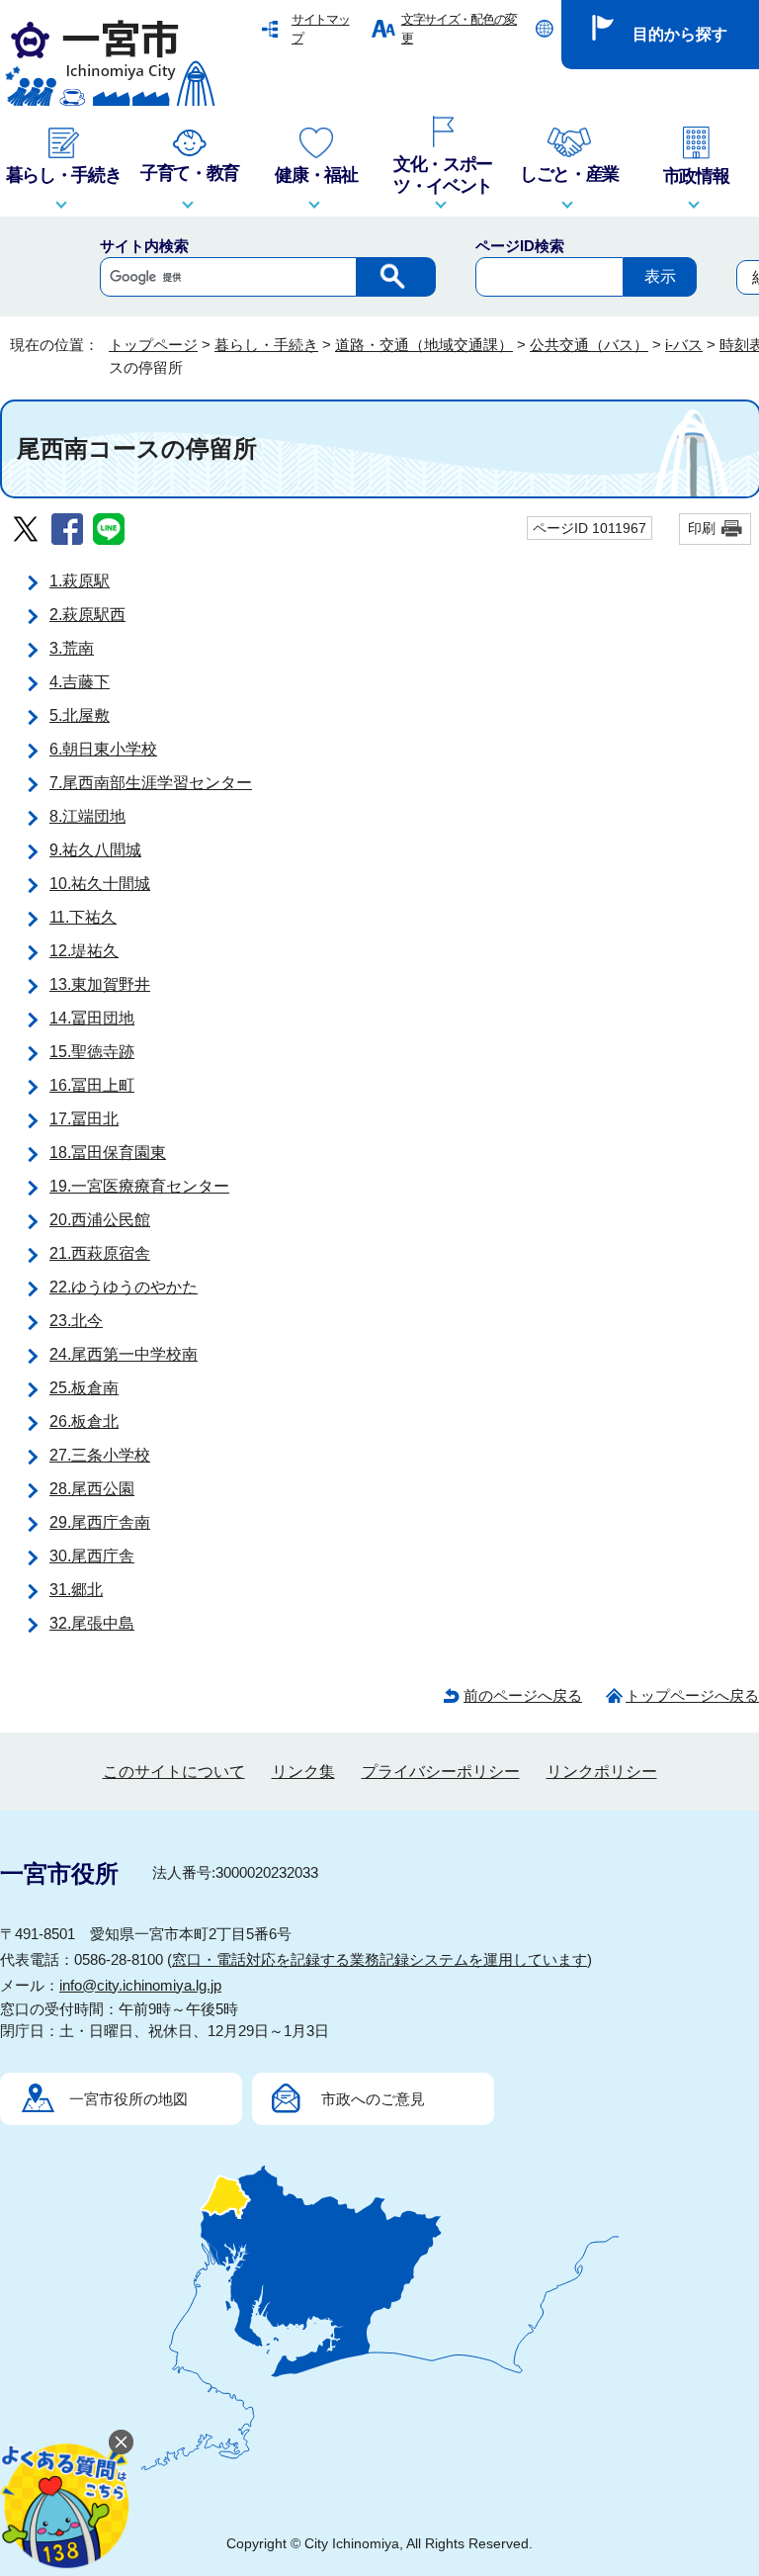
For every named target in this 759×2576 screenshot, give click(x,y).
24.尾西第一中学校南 (124, 1354)
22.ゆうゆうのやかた (124, 1287)
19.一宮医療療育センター (139, 1186)
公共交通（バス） (589, 345)
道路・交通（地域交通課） (424, 345)
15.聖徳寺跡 (92, 1052)
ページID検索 (520, 246)
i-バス (684, 345)
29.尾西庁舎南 (100, 1522)
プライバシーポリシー (441, 1772)
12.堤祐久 (84, 951)
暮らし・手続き (266, 345)
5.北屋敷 (80, 715)
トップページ (153, 345)
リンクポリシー (602, 1772)
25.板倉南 (84, 1388)
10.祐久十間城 (100, 884)
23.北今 (76, 1321)
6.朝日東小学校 (103, 749)
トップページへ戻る (692, 1695)
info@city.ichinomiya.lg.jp (140, 1985)
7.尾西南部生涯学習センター (151, 783)
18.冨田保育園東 (108, 1153)
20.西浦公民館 (100, 1220)
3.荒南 (72, 648)
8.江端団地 (87, 816)
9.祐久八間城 (95, 850)
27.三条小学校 (100, 1455)
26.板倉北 (84, 1421)
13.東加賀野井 (100, 984)
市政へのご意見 (373, 2099)
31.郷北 (76, 1590)
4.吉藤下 (80, 682)
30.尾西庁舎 (92, 1556)
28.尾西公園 (92, 1489)
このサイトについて (174, 1772)
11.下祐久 (83, 917)
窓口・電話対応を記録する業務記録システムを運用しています (379, 1959)
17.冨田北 (84, 1119)
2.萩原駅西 (87, 615)
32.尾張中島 (92, 1623)
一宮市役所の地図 (128, 2099)
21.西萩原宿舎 (100, 1253)
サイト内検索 (144, 246)
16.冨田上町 (92, 1085)
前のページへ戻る (523, 1695)
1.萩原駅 (80, 581)
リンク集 (303, 1772)
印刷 (702, 528)
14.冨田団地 (92, 1018)
